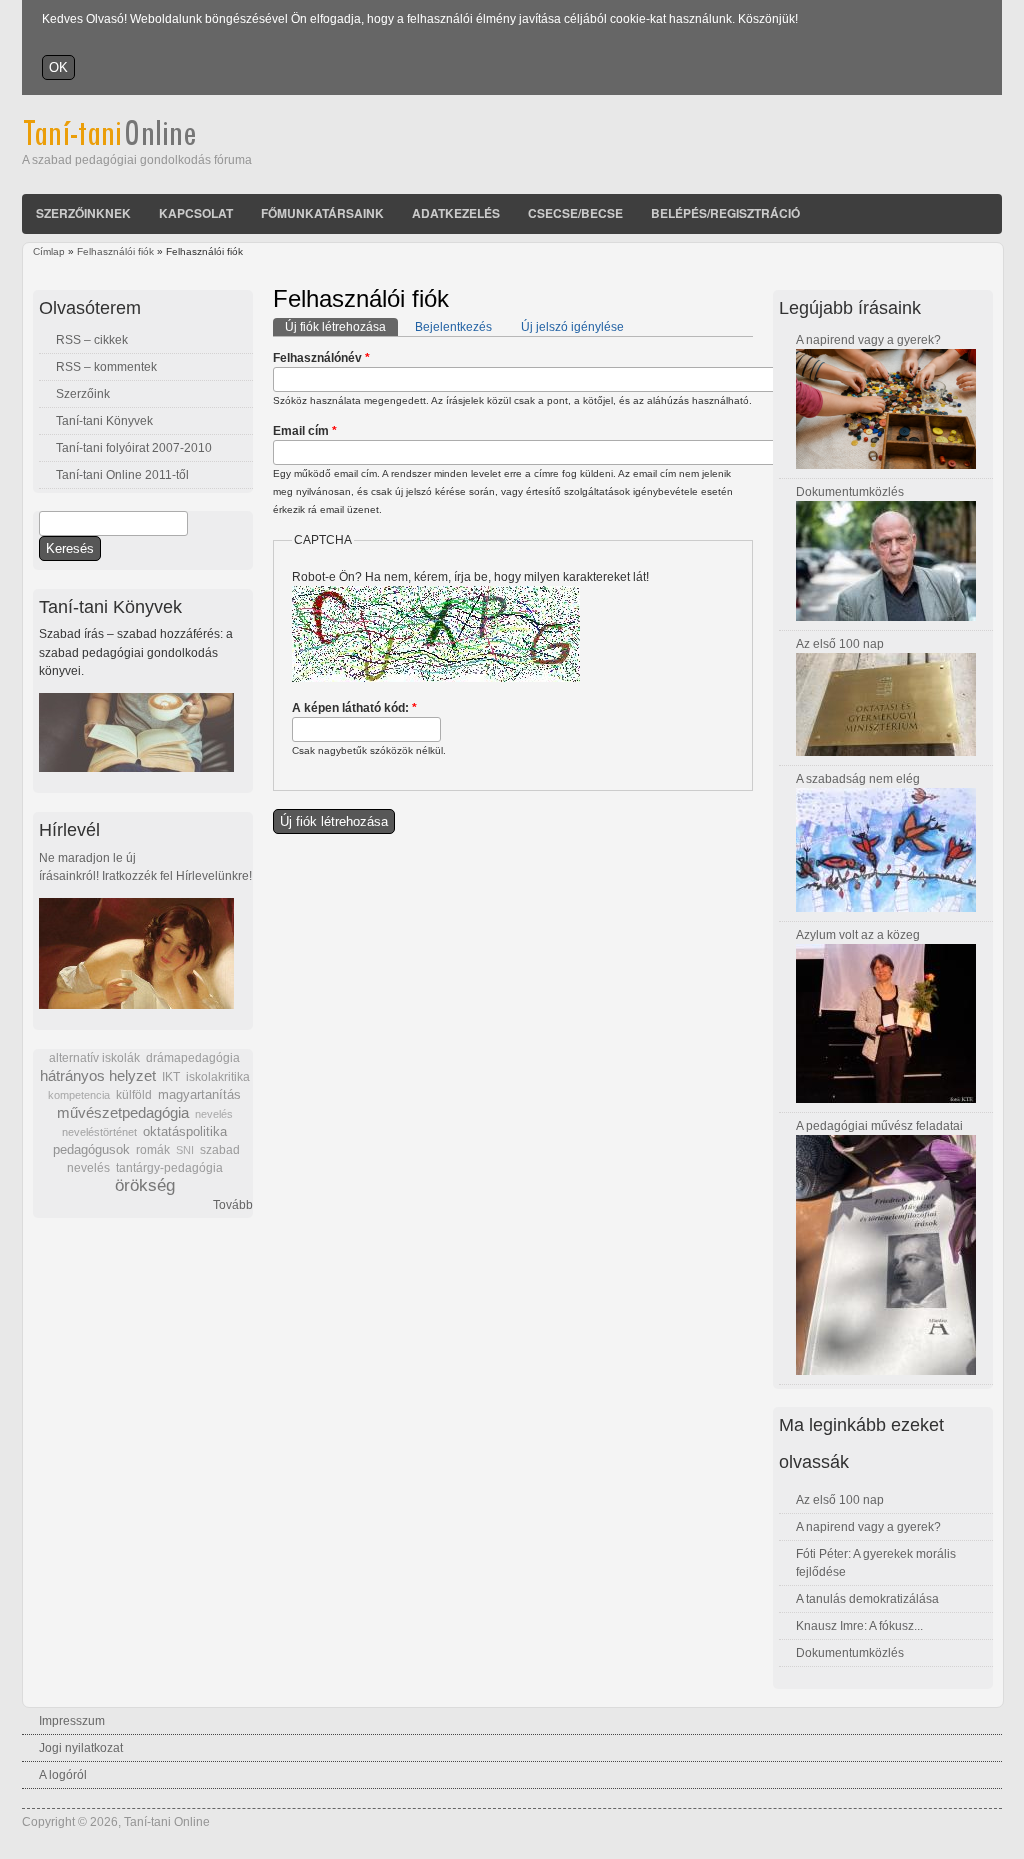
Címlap (49, 251)
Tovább (233, 1205)
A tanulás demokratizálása (867, 1599)
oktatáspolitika (185, 1131)
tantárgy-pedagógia (169, 1168)
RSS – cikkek (92, 340)
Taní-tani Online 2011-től (122, 475)
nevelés (214, 1114)
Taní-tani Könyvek (104, 421)
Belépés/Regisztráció (725, 213)
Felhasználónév (321, 358)
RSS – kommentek (106, 367)
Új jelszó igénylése (572, 327)
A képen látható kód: (354, 708)
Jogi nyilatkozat (81, 1748)
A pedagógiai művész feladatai (879, 1126)
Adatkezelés (456, 213)
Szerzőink (83, 394)
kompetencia (79, 1095)
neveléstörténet (99, 1132)
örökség (145, 1185)
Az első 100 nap (840, 644)
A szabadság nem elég (858, 779)
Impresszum (72, 1721)
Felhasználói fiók (115, 251)
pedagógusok (91, 1150)
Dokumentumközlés (850, 492)
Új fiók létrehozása (341, 327)
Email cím (305, 431)
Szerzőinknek (83, 213)
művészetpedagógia (123, 1112)
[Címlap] (136, 142)
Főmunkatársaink (322, 213)
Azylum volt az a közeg (858, 935)
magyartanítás (199, 1095)
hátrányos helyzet (98, 1075)
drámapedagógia (193, 1058)
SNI (185, 1150)
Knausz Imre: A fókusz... (859, 1626)
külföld (134, 1095)
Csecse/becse (575, 213)
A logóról (63, 1775)
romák (153, 1150)
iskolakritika (218, 1077)
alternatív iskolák (94, 1058)
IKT (171, 1077)
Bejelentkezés (453, 327)
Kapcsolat (196, 213)
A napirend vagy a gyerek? (868, 340)
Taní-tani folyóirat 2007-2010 (134, 448)
